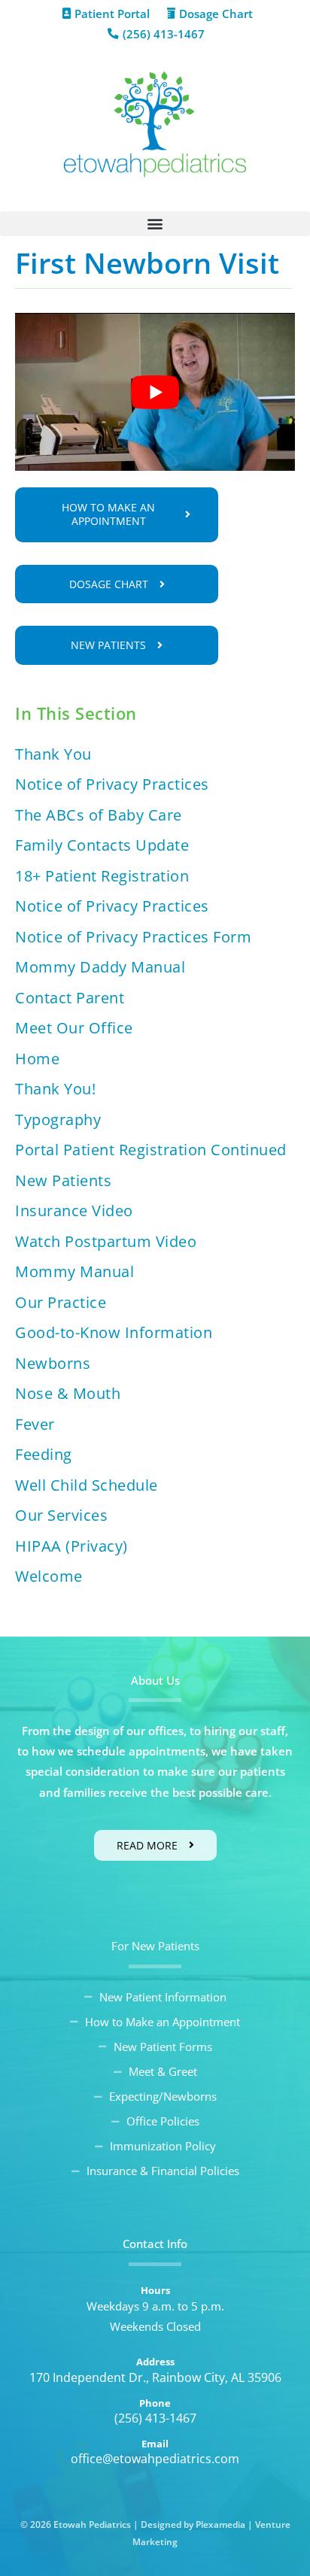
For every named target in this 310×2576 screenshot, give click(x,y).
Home (37, 1059)
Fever (35, 1424)
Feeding (44, 1454)
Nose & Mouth (68, 1393)
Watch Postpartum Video (106, 1241)
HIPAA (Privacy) (71, 1546)
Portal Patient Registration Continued (151, 1150)
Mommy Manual (74, 1271)
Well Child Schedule (87, 1485)
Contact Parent (70, 998)
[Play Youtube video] (155, 391)
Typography (58, 1120)
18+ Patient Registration (102, 876)
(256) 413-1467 (155, 2418)
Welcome (49, 1576)
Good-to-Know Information (114, 1332)
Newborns (53, 1363)
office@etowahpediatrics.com (155, 2459)
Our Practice (61, 1302)
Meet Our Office (74, 1028)
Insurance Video (74, 1211)
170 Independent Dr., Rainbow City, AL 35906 (155, 2377)
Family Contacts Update (102, 845)
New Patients (63, 1180)
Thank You (53, 754)
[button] (155, 224)
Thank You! (55, 1089)
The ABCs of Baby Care (99, 815)
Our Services (61, 1515)
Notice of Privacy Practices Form (133, 937)
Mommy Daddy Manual (100, 967)
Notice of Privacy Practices (112, 784)
